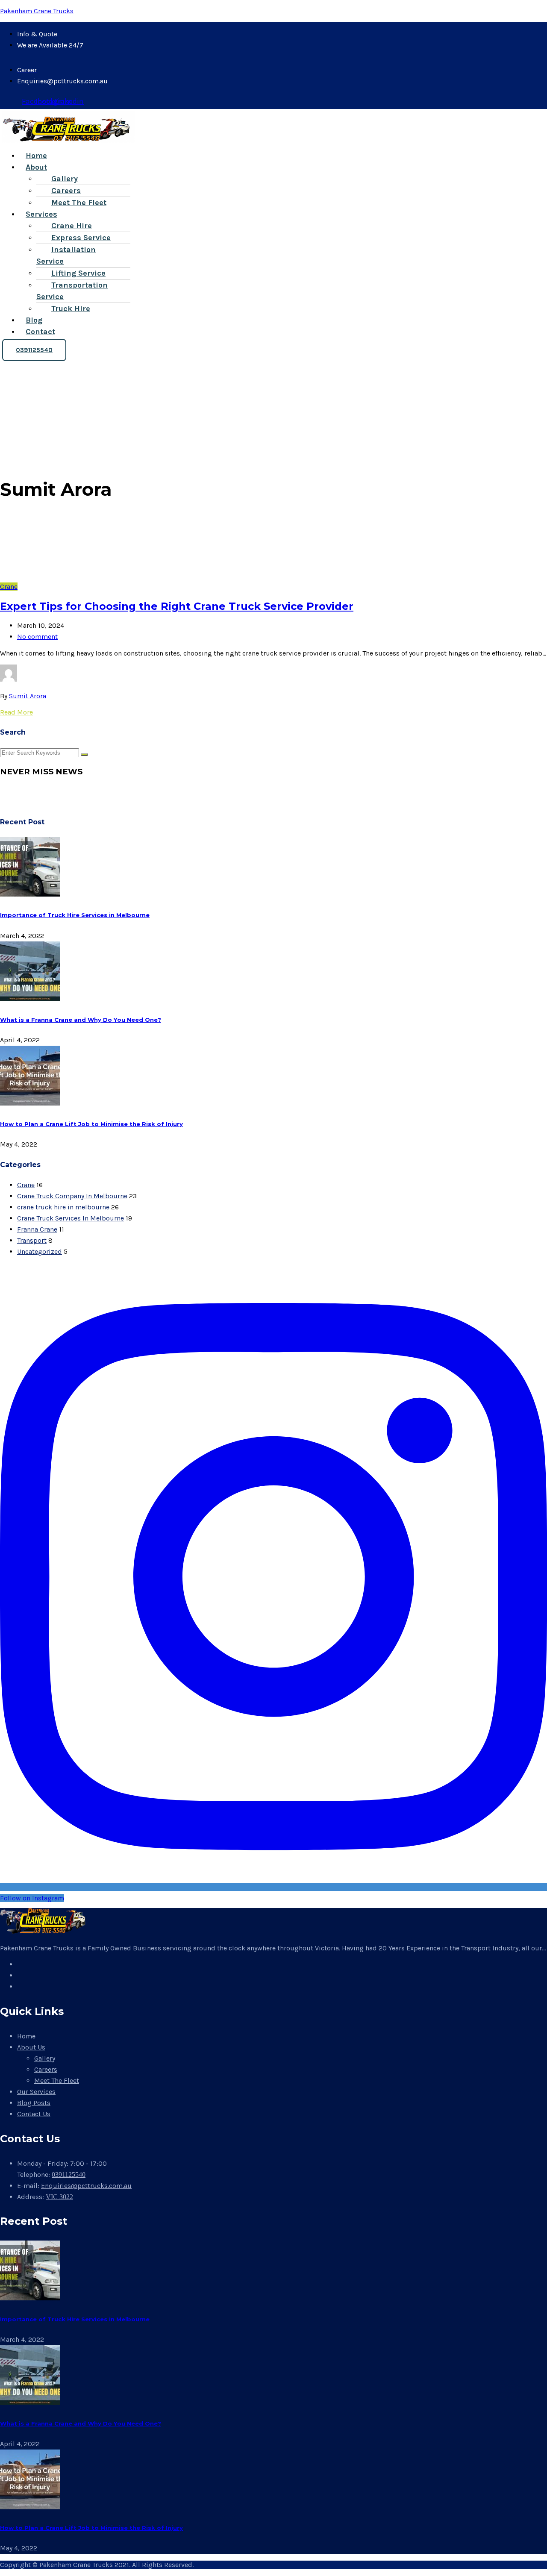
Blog (34, 320)
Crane (9, 587)
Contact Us (34, 2114)
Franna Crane (37, 1229)
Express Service (81, 238)
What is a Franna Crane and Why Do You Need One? (81, 1020)
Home (36, 156)
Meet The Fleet (79, 203)
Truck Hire (71, 309)
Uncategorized (40, 1251)
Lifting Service (78, 273)
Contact (40, 332)
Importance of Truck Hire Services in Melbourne (75, 915)
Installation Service (66, 255)
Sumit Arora (28, 696)
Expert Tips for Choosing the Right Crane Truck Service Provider (177, 606)
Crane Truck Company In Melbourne (72, 1196)
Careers (66, 191)
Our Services (36, 2092)
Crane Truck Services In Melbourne (71, 1218)
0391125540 (69, 2175)
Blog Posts (34, 2103)
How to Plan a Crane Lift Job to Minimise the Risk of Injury (91, 1124)
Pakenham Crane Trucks (37, 11)
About (36, 167)
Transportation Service (72, 291)
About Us (31, 2047)
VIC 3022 (59, 2197)
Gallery (65, 179)
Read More (16, 712)
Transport (32, 1240)
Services (41, 214)
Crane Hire (72, 226)
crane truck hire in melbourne (63, 1207)
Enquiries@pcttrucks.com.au (86, 2186)
